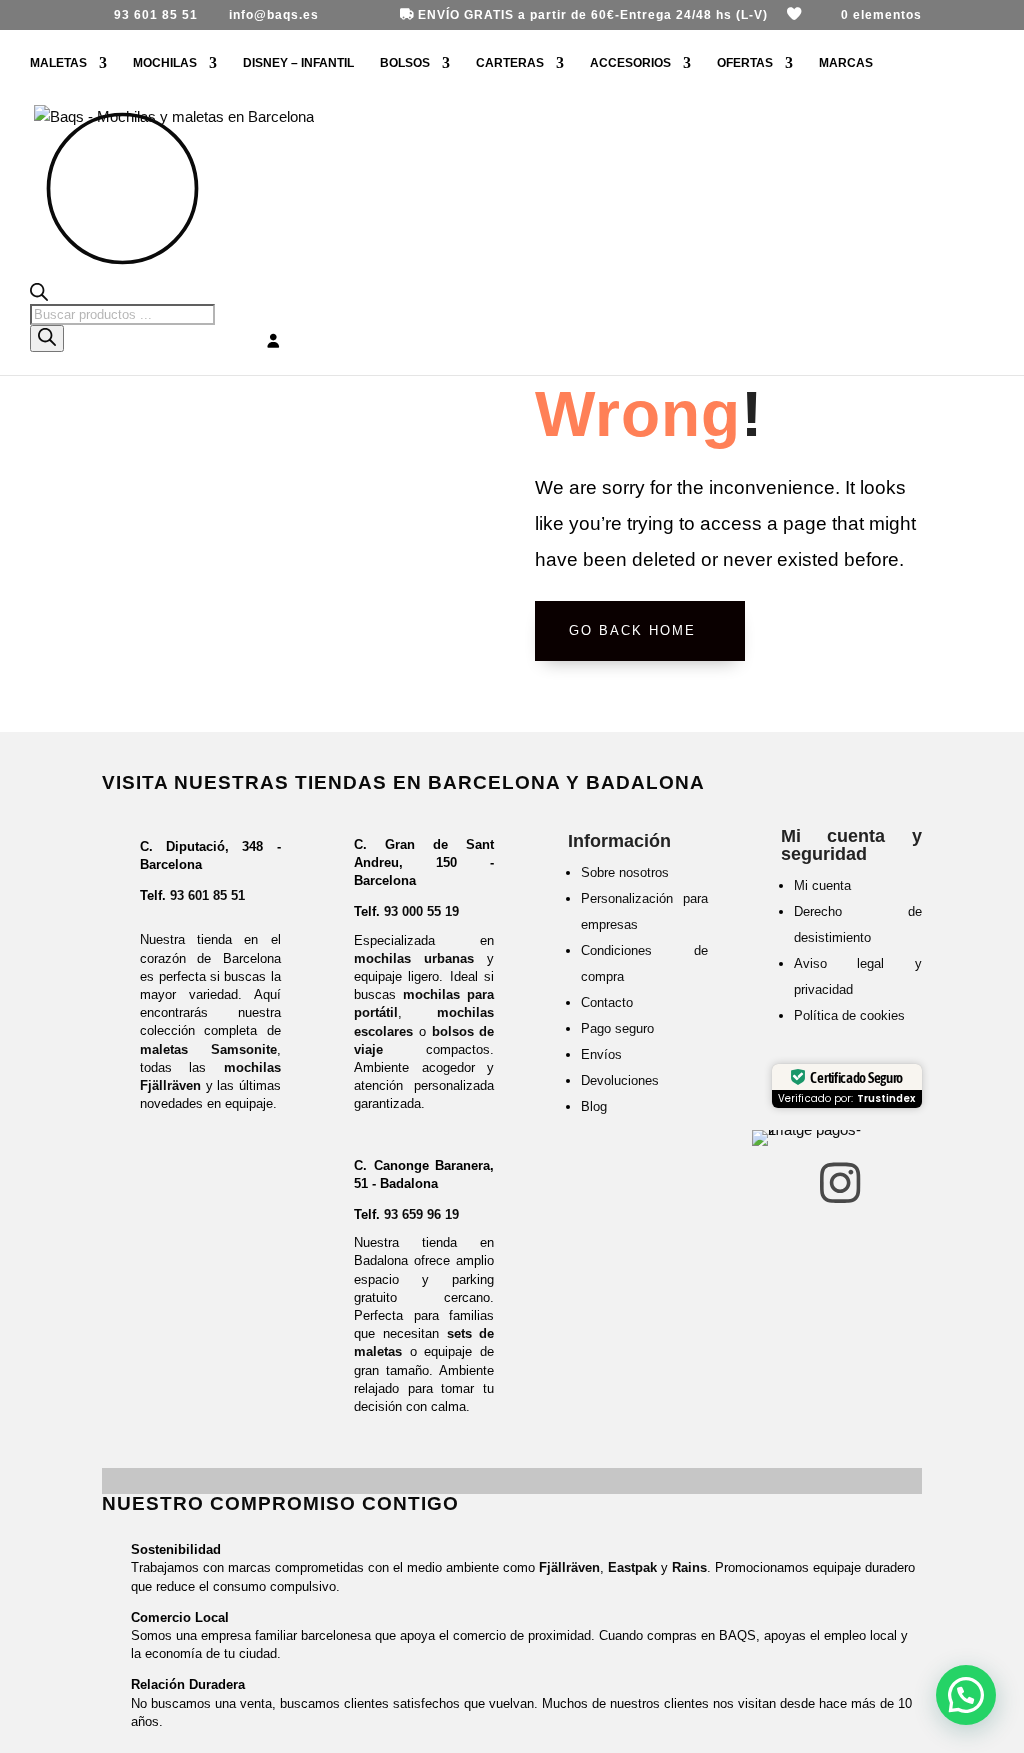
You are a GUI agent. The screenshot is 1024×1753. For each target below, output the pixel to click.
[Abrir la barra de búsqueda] (122, 293)
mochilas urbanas (414, 958)
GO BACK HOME (632, 630)
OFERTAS (745, 63)
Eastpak (632, 1567)
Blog (594, 1106)
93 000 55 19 (421, 911)
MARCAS (846, 63)
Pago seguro (617, 1028)
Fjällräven (569, 1567)
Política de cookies (849, 1015)
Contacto (607, 1002)
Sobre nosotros (625, 872)
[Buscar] (47, 338)
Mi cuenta (822, 885)
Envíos (601, 1054)
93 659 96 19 (421, 1214)
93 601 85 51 (207, 895)
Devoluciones (620, 1080)
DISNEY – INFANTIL (298, 63)
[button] (966, 1695)
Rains (689, 1567)
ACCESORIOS (630, 63)
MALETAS (58, 63)
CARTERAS (510, 63)
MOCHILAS (165, 63)
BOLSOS (405, 63)
